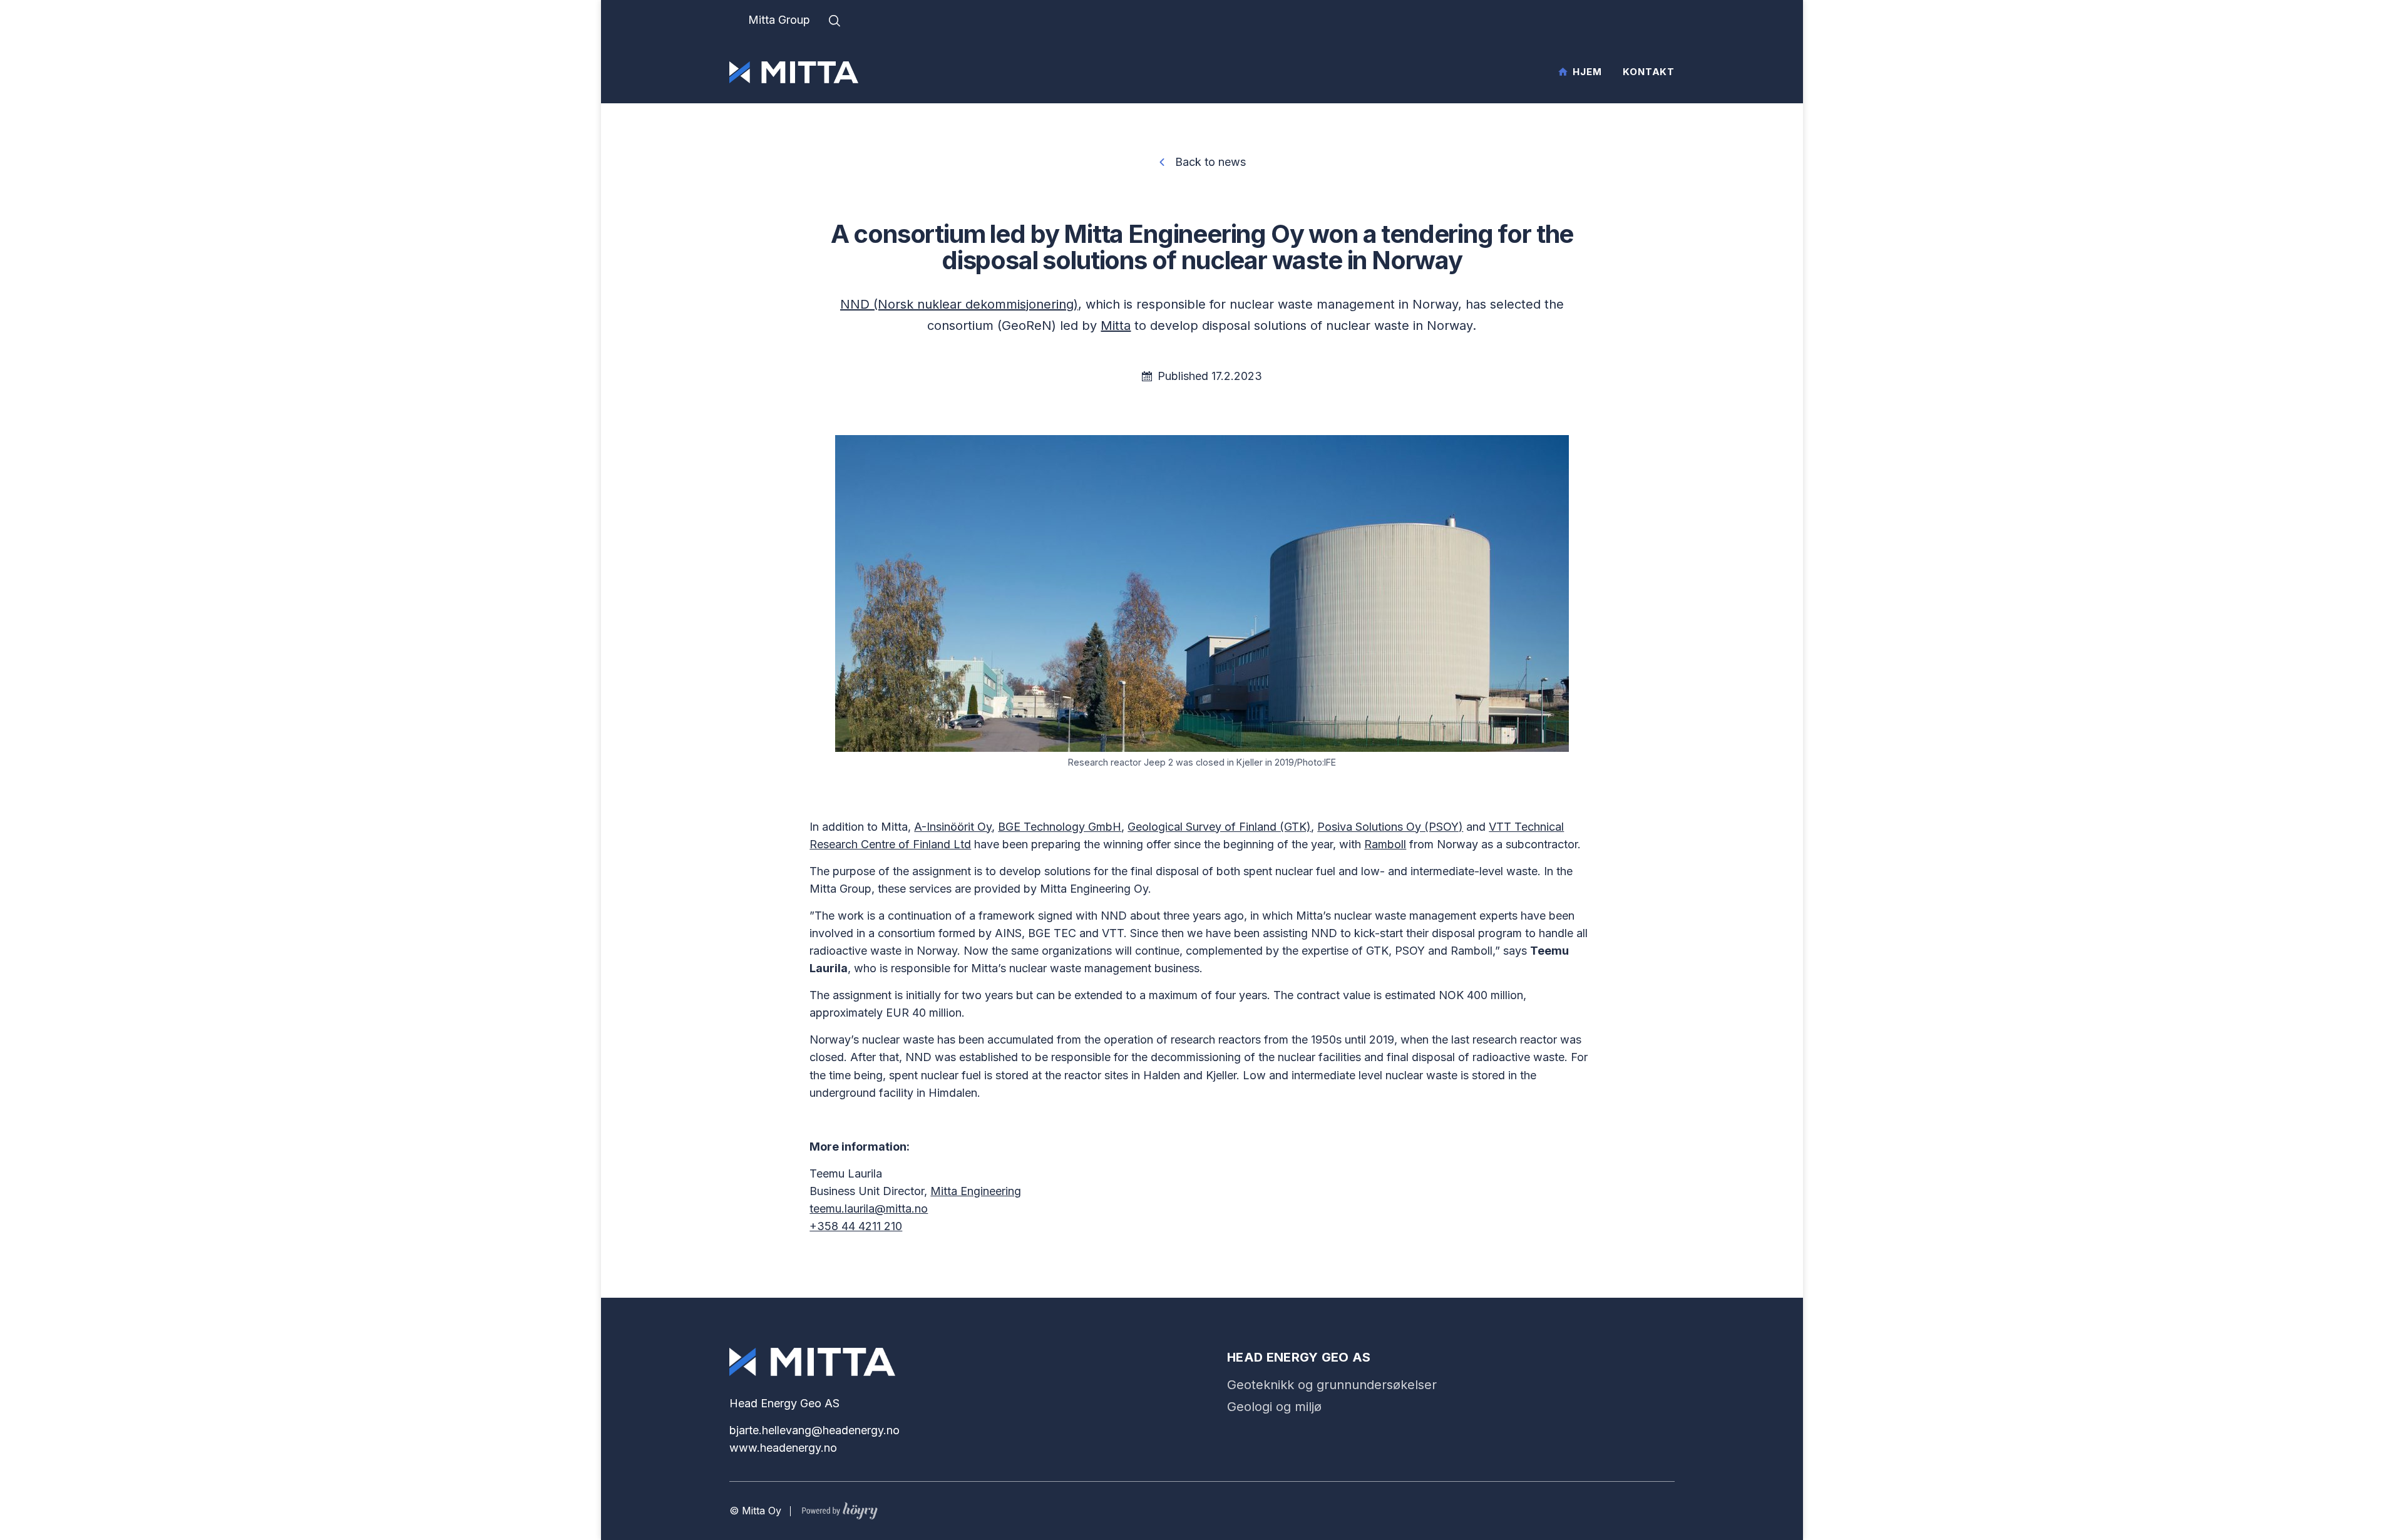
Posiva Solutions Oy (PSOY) (1390, 827)
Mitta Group (779, 20)
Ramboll (1385, 844)
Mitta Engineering (976, 1191)
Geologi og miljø (1274, 1407)
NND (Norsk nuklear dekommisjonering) (959, 304)
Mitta (1116, 326)
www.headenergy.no (783, 1448)
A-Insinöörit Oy (953, 827)
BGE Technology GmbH (1060, 827)
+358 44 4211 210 (856, 1226)
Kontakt (1649, 72)
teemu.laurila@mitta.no (869, 1209)
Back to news (1210, 162)
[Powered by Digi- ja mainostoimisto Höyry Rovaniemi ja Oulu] (840, 1508)
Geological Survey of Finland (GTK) (1219, 827)
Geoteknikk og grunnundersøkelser (1332, 1385)
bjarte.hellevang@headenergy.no (814, 1430)
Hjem (1587, 72)
